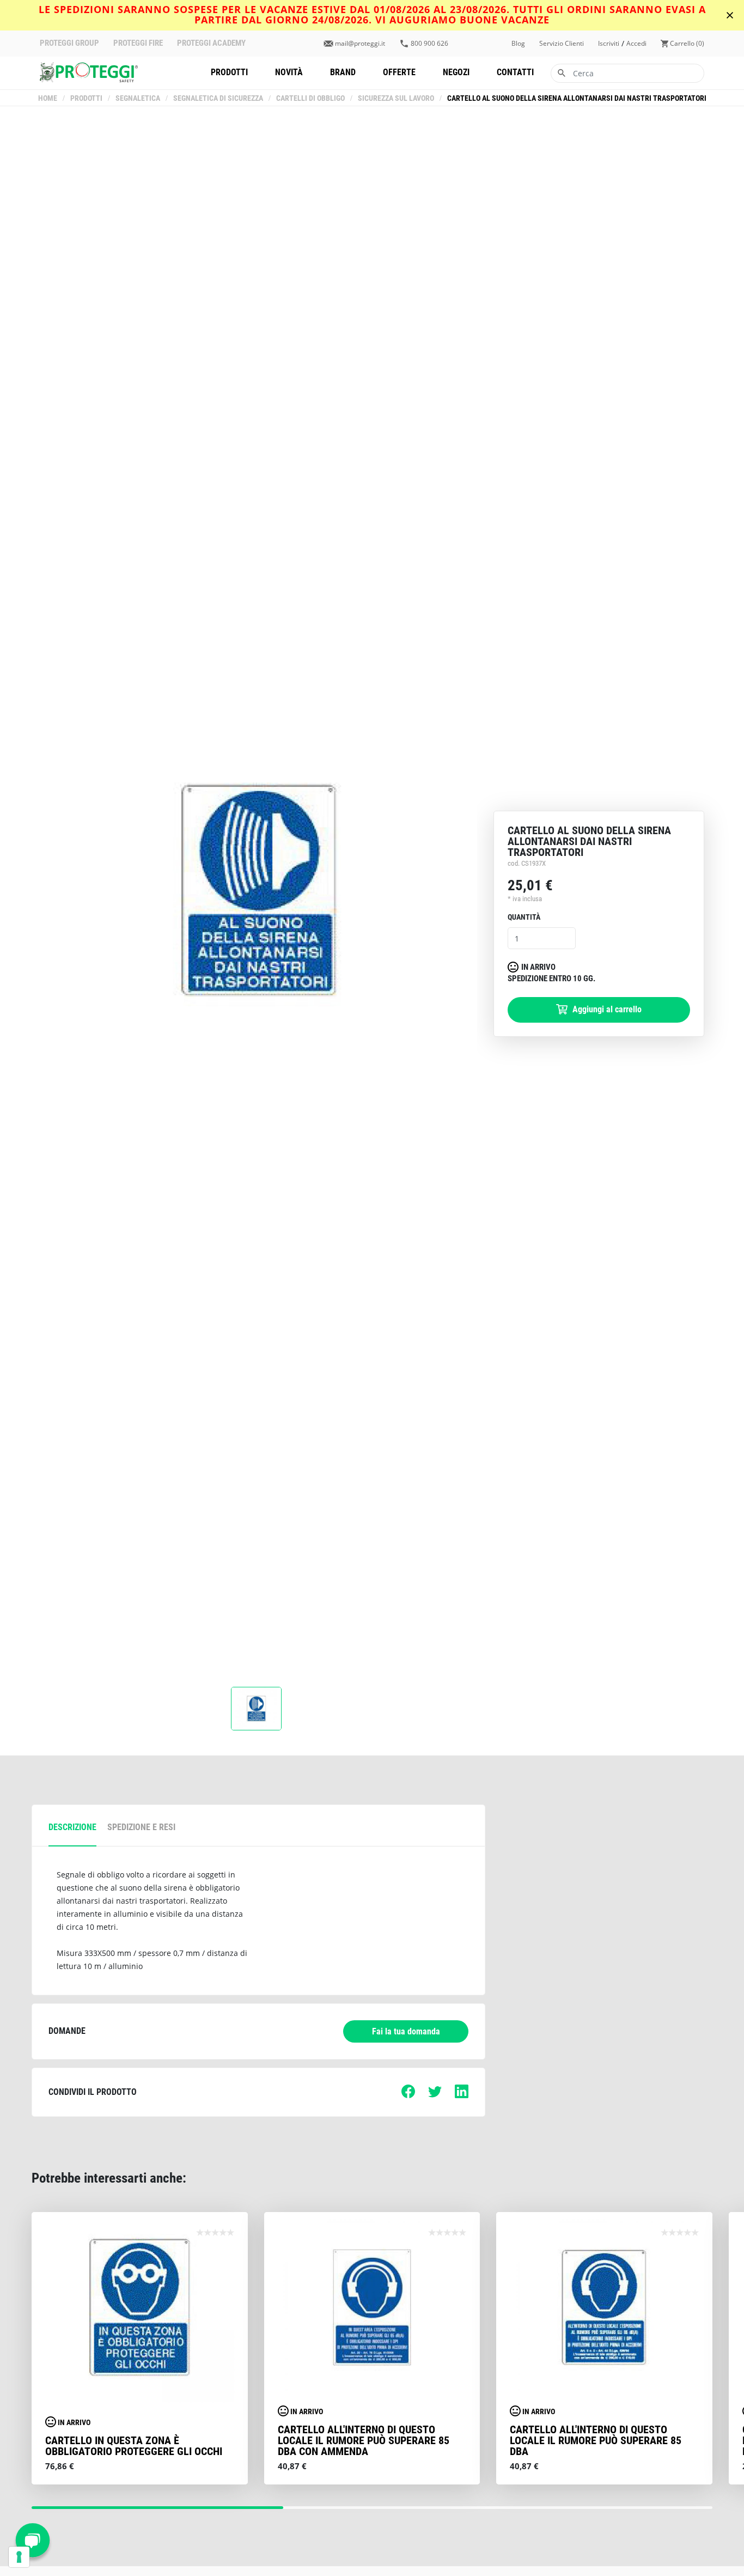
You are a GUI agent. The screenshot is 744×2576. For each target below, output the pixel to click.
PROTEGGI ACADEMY (211, 43)
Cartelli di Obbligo (310, 98)
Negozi (456, 72)
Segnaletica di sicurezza (218, 98)
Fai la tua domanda (406, 2031)
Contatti (515, 72)
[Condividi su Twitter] (435, 2095)
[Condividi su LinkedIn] (462, 2095)
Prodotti (229, 72)
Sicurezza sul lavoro (396, 98)
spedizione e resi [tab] (141, 1827)
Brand (343, 72)
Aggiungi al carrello (606, 1009)
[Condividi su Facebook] (408, 2095)
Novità (289, 72)
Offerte (399, 72)
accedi (636, 44)
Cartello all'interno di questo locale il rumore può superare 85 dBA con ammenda (364, 2440)
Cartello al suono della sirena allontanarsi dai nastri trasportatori (577, 98)
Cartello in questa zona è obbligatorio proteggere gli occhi (134, 2446)
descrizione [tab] (72, 1827)
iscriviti (609, 44)
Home (48, 98)
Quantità (524, 917)
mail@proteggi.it (360, 44)
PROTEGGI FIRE (138, 43)
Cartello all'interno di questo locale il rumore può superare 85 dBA (596, 2440)
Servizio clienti (562, 44)
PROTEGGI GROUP (69, 43)
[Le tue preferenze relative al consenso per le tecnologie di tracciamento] (19, 2557)
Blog (518, 44)
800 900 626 (429, 44)
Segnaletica (138, 98)
